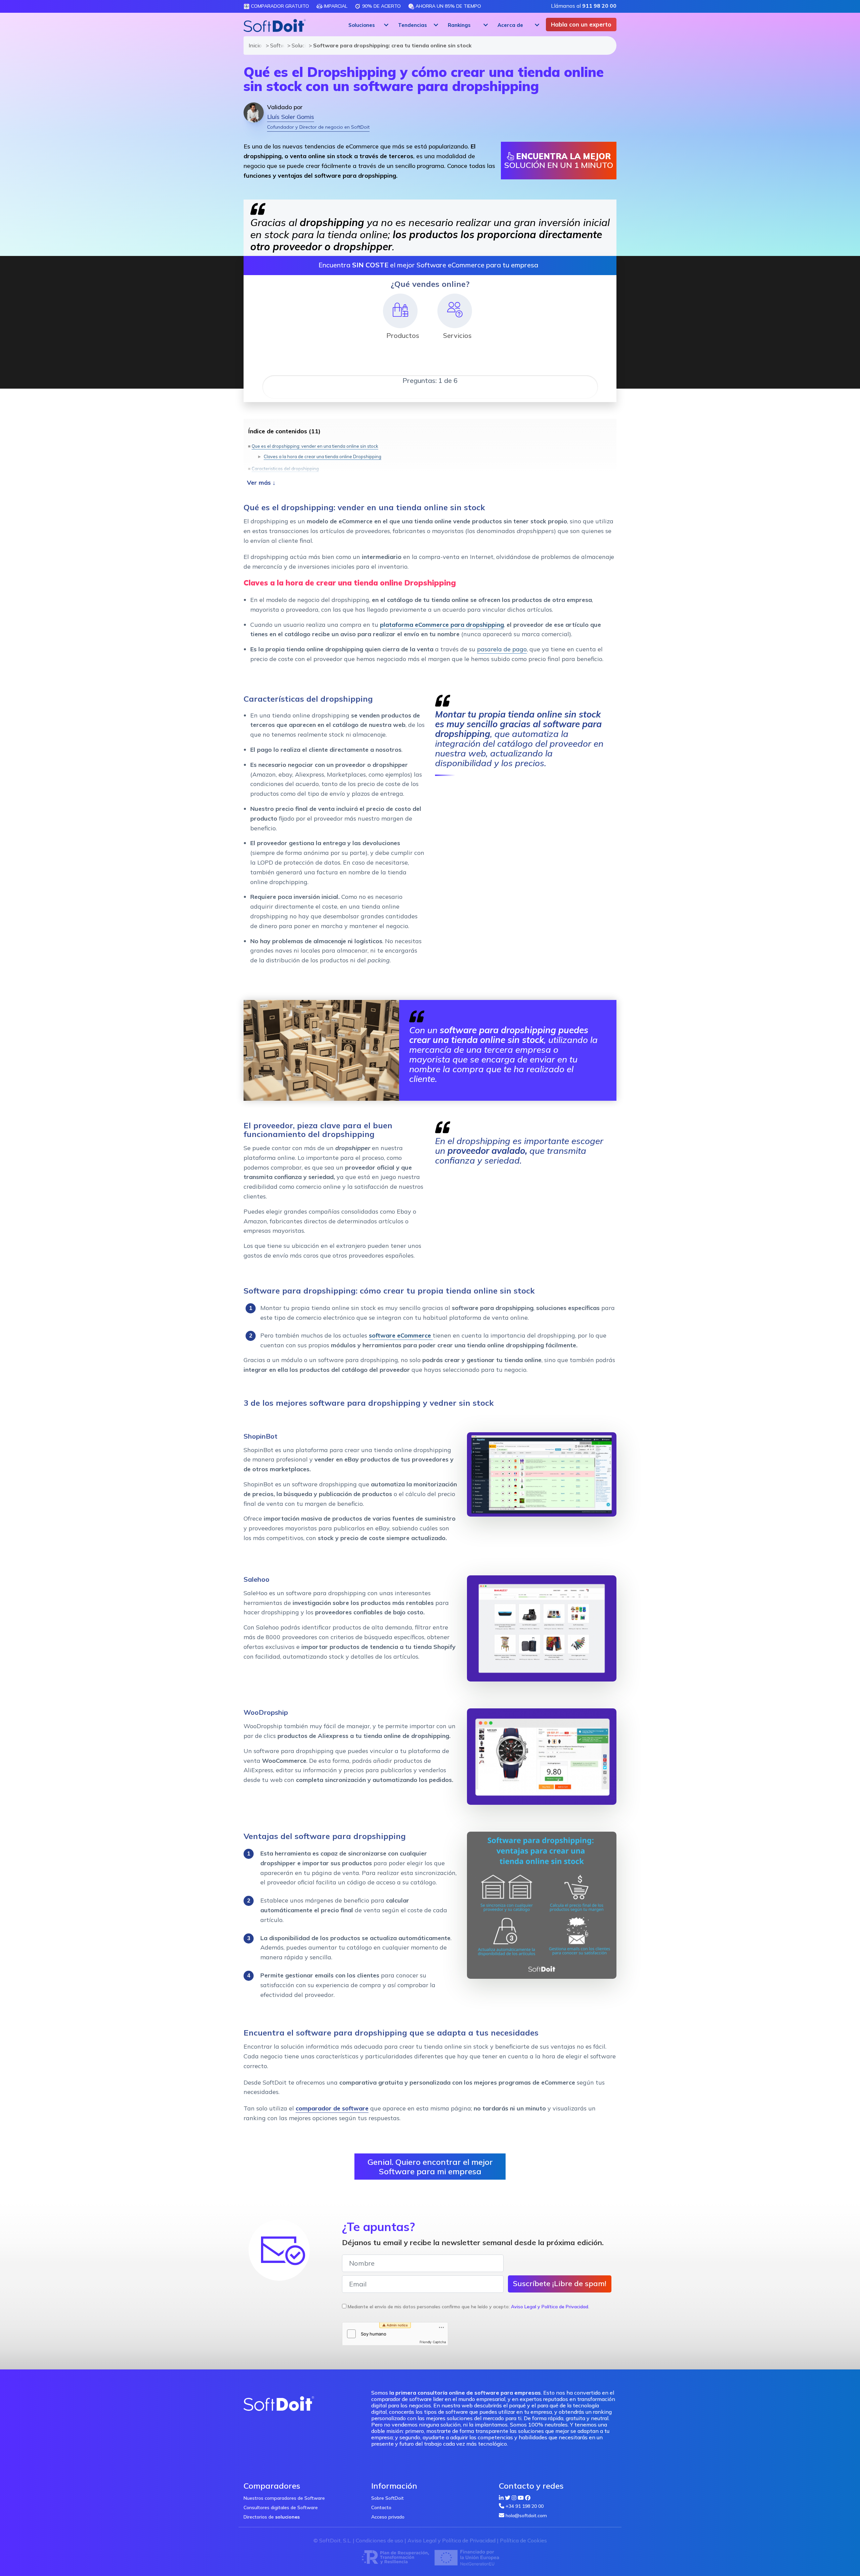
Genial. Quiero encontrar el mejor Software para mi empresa (430, 2167)
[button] (368, 25)
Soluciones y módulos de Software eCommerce (297, 45)
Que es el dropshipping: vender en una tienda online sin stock (315, 446)
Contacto (381, 2507)
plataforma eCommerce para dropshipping (442, 625)
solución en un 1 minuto (559, 161)
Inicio (254, 45)
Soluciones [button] (362, 25)
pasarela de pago (502, 649)
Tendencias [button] (413, 25)
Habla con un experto (581, 24)
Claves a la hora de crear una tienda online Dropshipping (322, 456)
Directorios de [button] (272, 2517)
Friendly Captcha (433, 2342)
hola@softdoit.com (526, 2516)
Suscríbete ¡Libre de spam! (560, 2283)
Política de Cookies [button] (523, 2540)
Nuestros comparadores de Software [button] (284, 2498)
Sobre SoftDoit (388, 2498)
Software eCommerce (275, 45)
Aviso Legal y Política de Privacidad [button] (550, 2307)
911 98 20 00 (599, 6)
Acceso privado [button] (388, 2517)
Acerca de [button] (510, 25)
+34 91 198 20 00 (525, 2506)
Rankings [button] (459, 25)
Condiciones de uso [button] (379, 2540)
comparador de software (332, 2108)
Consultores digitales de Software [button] (281, 2507)
